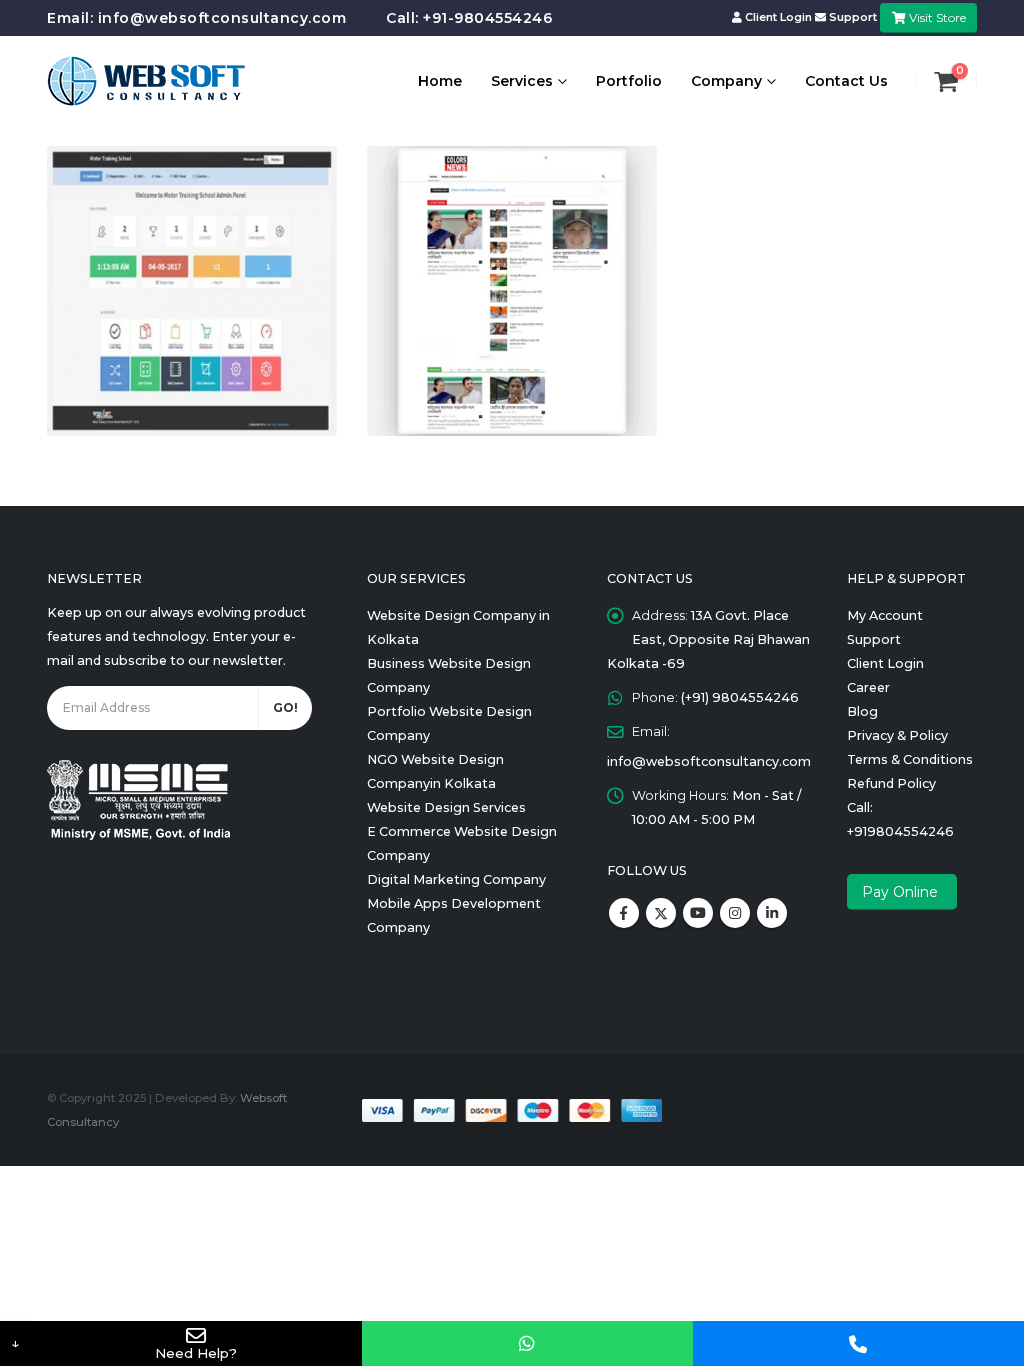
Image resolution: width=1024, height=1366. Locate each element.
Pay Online (902, 892)
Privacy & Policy (897, 735)
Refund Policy (891, 783)
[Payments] (511, 1109)
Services (522, 81)
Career (868, 687)
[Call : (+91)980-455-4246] (858, 1343)
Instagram (735, 913)
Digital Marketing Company (456, 879)
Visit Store (936, 17)
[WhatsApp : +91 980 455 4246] (527, 1343)
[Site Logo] (147, 81)
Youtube (698, 913)
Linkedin (772, 913)
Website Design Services (446, 807)
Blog (862, 711)
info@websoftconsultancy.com (222, 18)
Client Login (778, 17)
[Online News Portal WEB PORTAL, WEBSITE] (512, 291)
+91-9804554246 (487, 18)
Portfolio (629, 81)
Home (440, 81)
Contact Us (846, 81)
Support (853, 17)
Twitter (661, 913)
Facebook (624, 913)
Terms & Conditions (910, 759)
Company (726, 81)
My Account (885, 615)
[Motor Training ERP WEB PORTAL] (192, 291)
